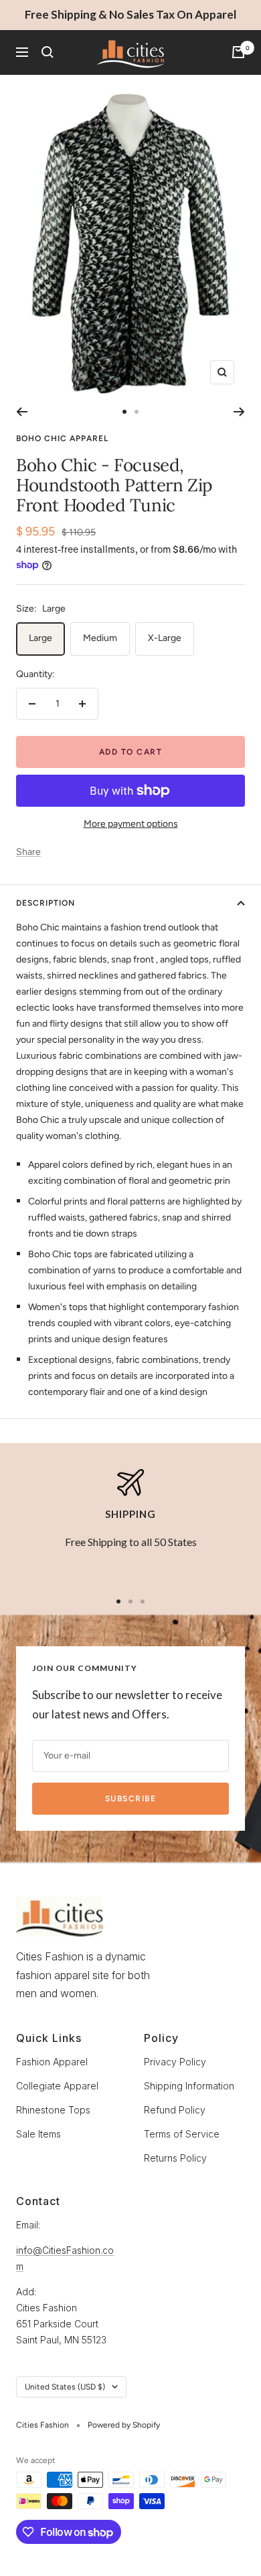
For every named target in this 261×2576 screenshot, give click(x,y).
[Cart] (238, 52)
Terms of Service (182, 2134)
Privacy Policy (175, 2062)
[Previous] (22, 412)
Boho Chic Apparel (62, 438)
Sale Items (38, 2134)
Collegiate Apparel (57, 2086)
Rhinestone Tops (53, 2110)
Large (40, 638)
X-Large (165, 638)
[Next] (239, 412)
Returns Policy (175, 2158)
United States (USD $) (65, 2387)
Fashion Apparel (52, 2062)
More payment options (131, 824)
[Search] (48, 52)
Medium (100, 638)
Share (28, 852)
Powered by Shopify (124, 2425)
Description (46, 903)
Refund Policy (175, 2110)
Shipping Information (189, 2086)
